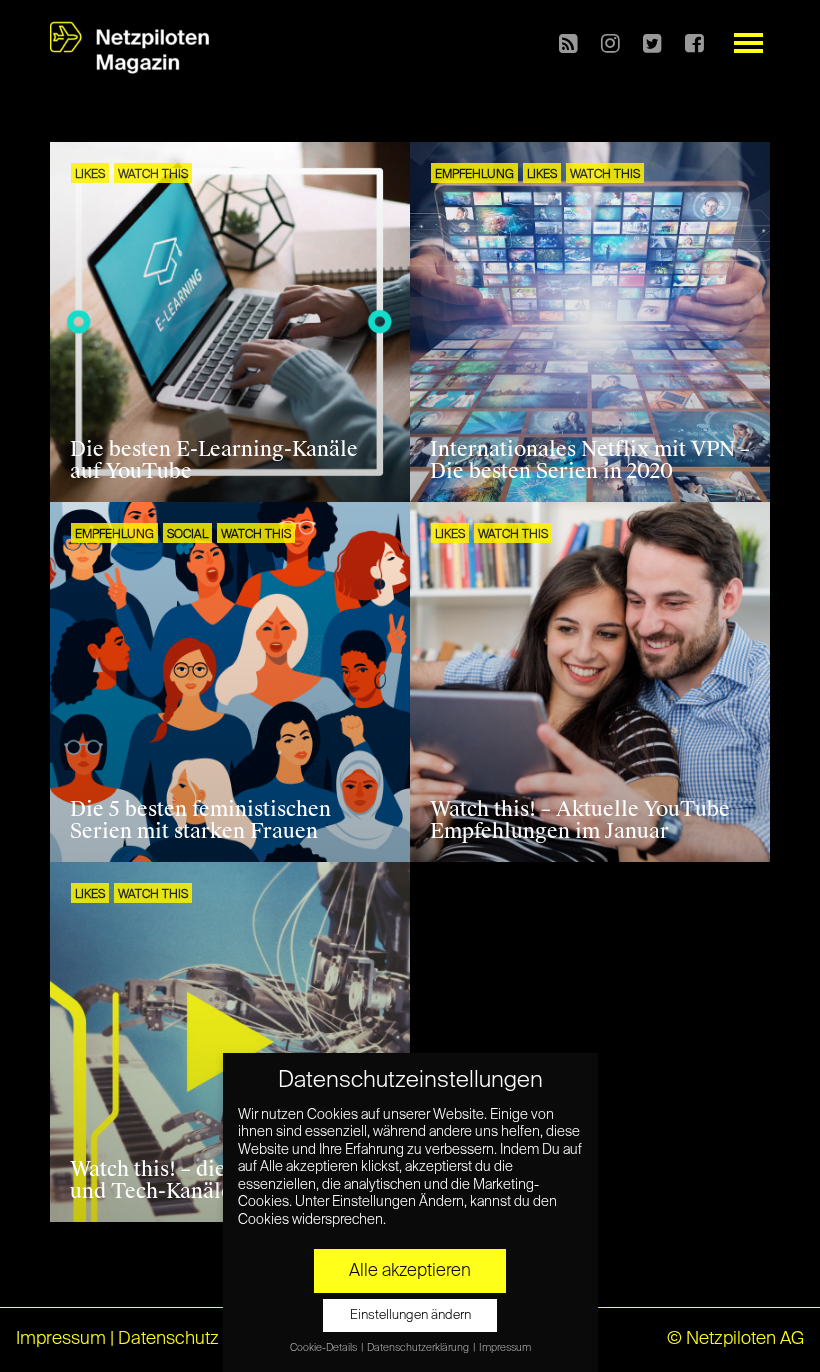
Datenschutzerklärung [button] (419, 1348)
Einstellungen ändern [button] (410, 1315)
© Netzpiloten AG (735, 1339)
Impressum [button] (505, 1348)
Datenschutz (168, 1339)
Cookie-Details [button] (324, 1348)
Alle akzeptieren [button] (410, 1271)
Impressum (61, 1339)
